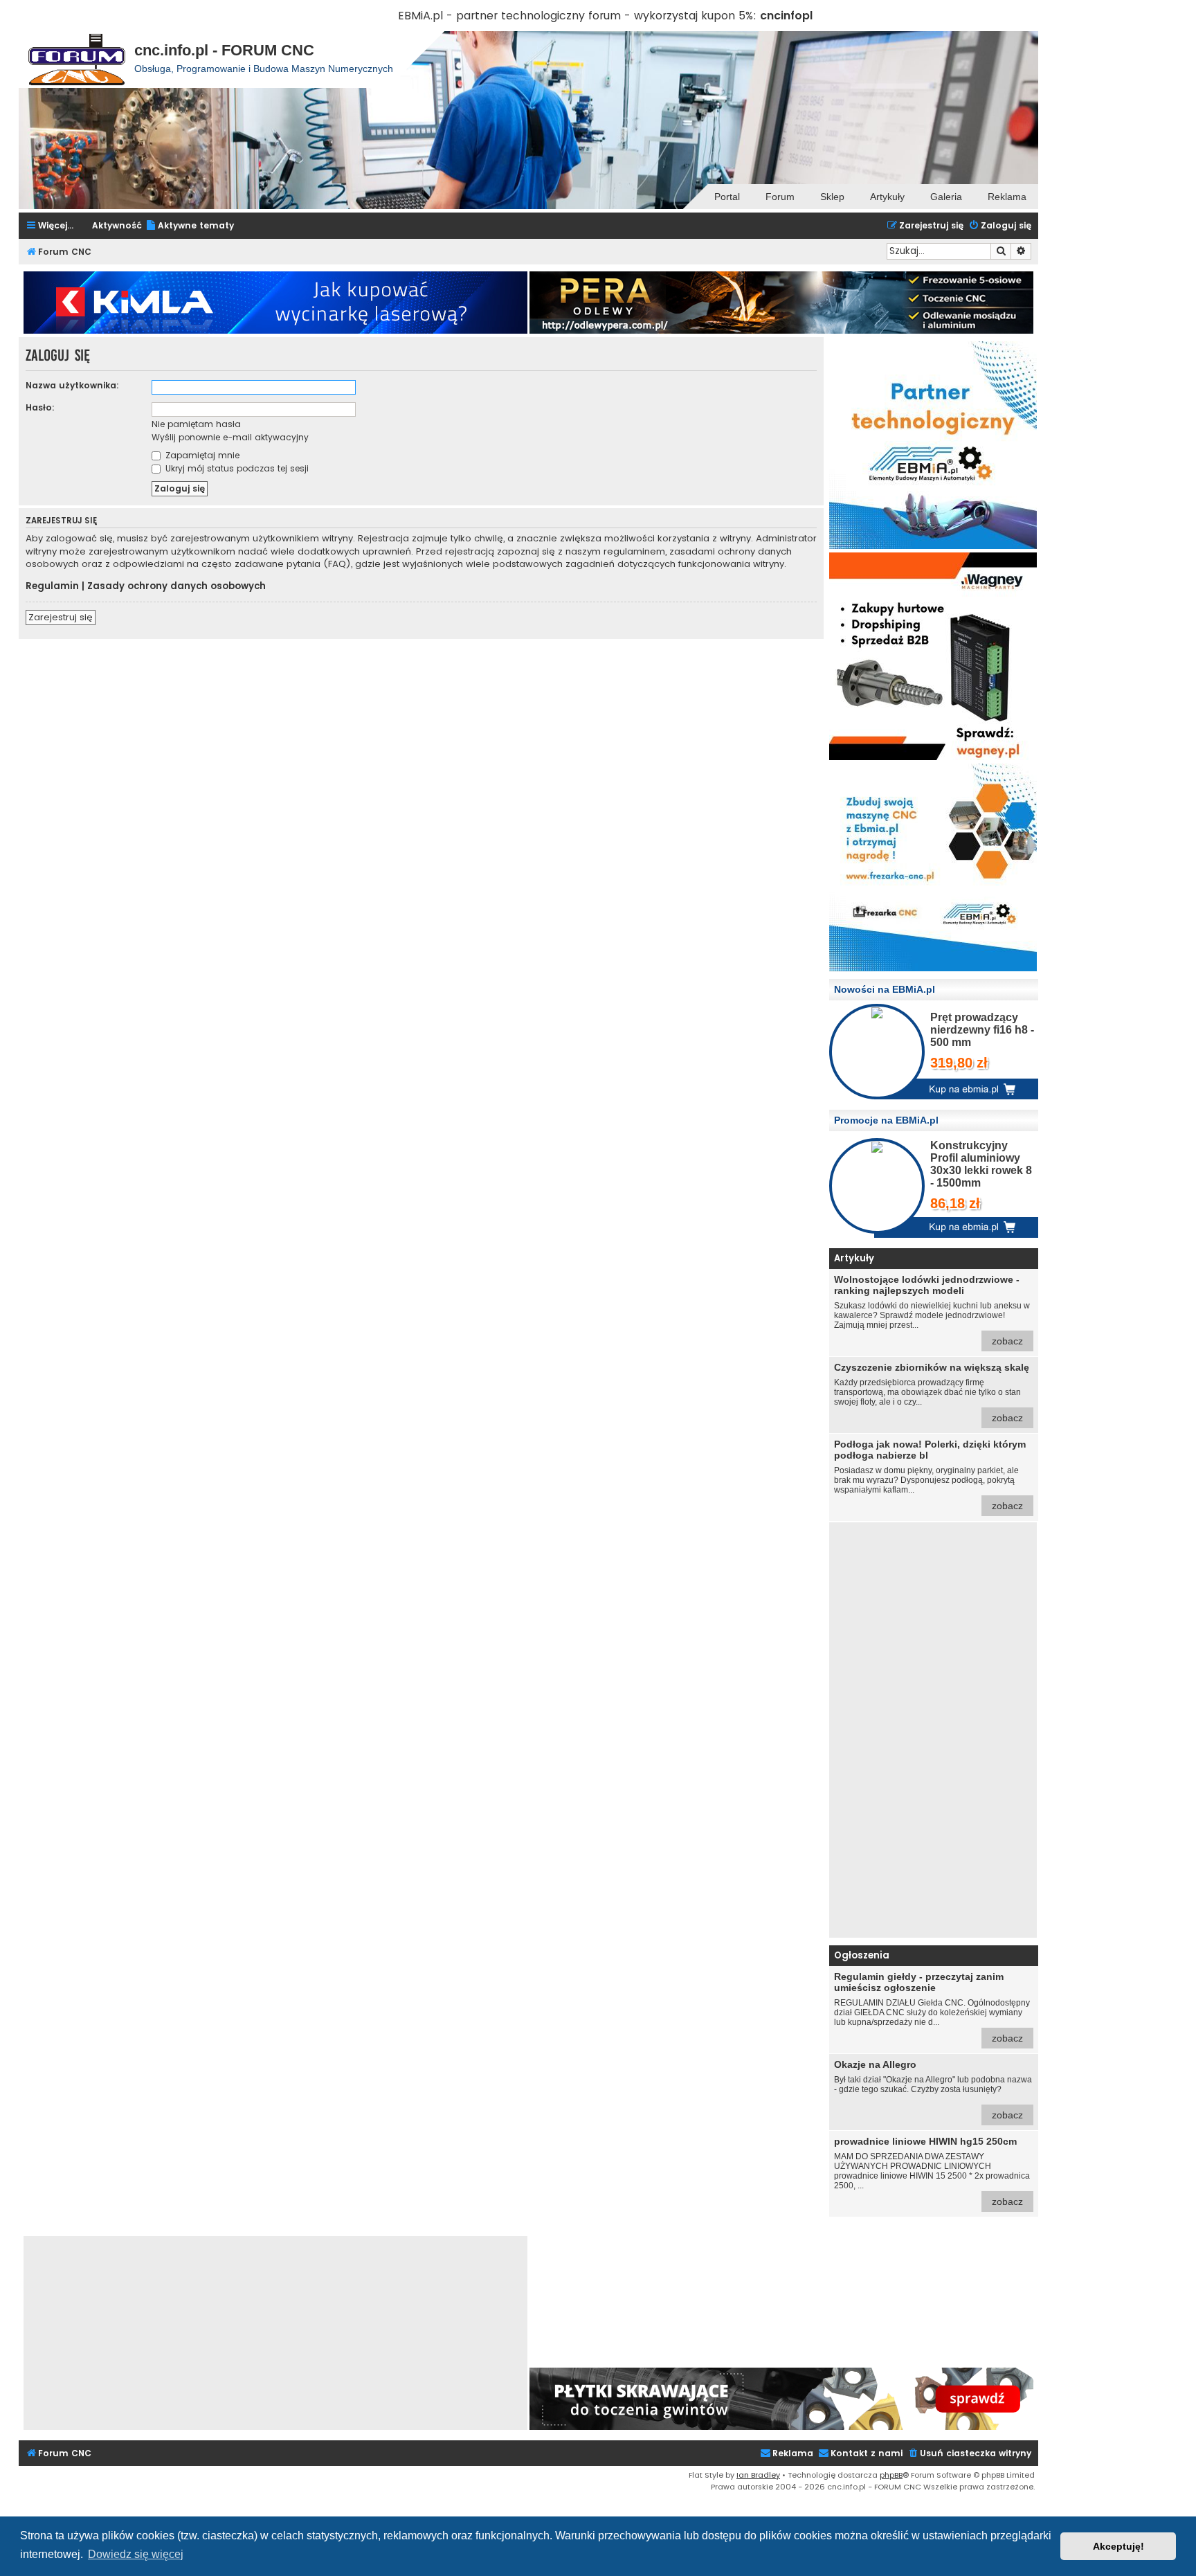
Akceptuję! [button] (1118, 2546)
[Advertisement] (933, 1730)
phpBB (891, 2475)
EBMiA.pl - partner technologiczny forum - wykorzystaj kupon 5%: (577, 16)
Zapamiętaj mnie (201, 455)
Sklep (832, 197)
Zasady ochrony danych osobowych (176, 586)
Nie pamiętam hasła (196, 424)
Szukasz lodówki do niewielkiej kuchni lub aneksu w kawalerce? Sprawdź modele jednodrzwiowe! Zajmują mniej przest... (932, 1310)
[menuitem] (190, 226)
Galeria (946, 197)
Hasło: (40, 407)
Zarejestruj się (61, 617)
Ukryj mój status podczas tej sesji (236, 468)
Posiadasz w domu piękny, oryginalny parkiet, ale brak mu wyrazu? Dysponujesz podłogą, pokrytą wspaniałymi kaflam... (930, 1475)
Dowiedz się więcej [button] (136, 2554)
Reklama (1007, 197)
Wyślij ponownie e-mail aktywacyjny (230, 437)
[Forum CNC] (76, 60)
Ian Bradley (758, 2475)
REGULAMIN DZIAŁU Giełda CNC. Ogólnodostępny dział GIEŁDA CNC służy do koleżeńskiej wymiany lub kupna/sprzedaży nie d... (932, 2007)
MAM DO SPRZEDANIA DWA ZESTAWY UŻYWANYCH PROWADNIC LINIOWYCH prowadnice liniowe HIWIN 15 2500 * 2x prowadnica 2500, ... (932, 2171)
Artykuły (887, 197)
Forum (780, 197)
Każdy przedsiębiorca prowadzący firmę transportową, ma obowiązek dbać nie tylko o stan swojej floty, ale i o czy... (932, 1393)
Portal (727, 197)
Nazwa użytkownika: (72, 385)
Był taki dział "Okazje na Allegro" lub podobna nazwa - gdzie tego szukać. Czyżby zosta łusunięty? (933, 2090)
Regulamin (52, 586)
